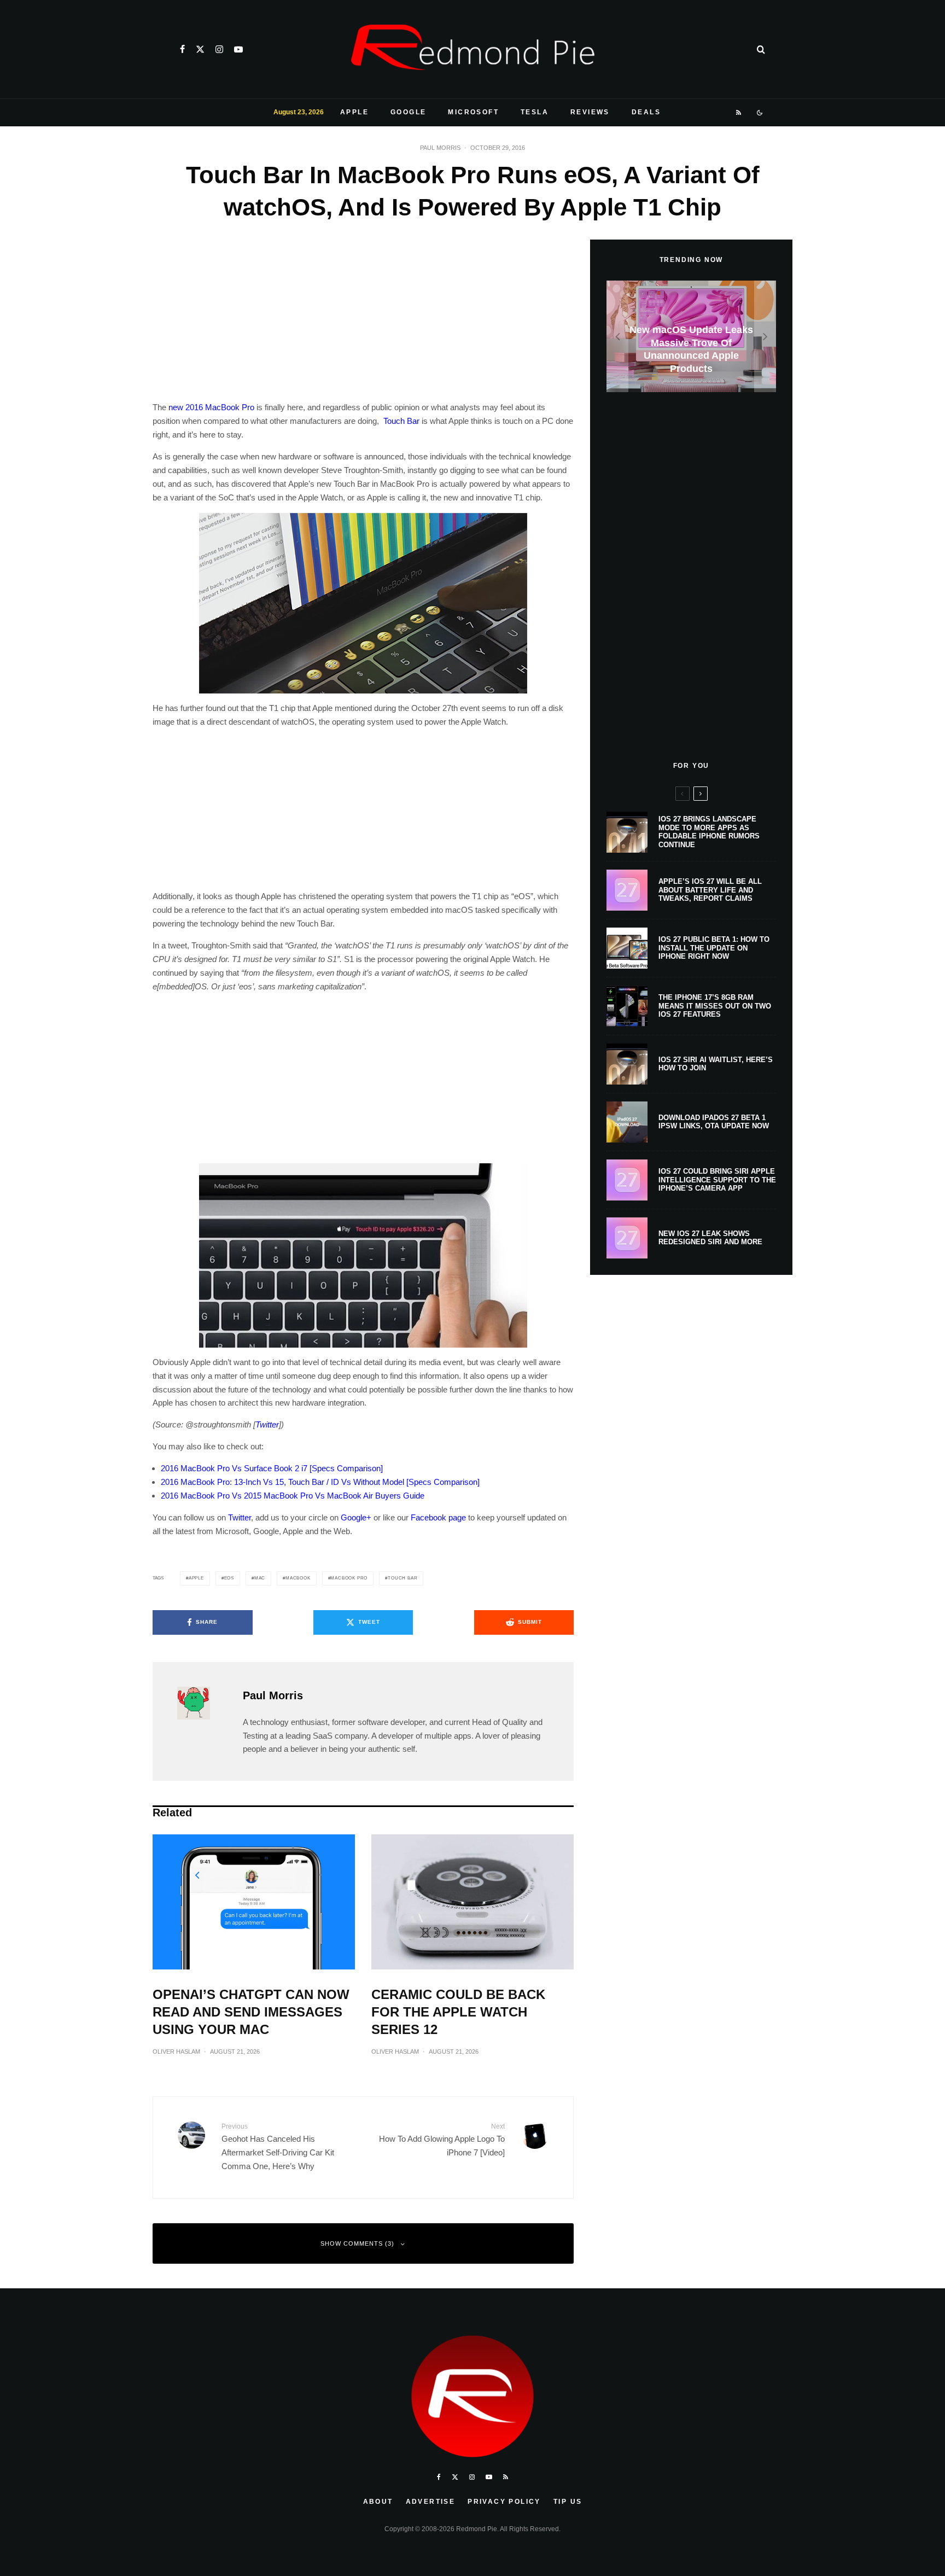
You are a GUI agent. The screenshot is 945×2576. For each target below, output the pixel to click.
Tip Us (568, 2502)
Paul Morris (440, 148)
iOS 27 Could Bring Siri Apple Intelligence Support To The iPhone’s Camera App (717, 1180)
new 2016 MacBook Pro (211, 407)
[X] (200, 49)
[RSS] (739, 113)
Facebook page (438, 1517)
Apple (354, 112)
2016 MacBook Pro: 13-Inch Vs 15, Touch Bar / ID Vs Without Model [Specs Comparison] (320, 1482)
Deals (646, 112)
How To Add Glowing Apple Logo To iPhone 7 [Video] (442, 2140)
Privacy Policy (504, 2502)
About (378, 2502)
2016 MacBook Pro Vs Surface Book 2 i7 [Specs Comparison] (272, 1468)
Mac (260, 1578)
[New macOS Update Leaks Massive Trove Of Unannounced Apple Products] (691, 337)
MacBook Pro (349, 1578)
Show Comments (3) (357, 2243)
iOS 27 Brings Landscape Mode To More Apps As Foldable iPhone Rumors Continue (709, 832)
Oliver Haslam (176, 2052)
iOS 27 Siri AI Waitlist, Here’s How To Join (716, 1064)
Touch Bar (401, 421)
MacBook (298, 1578)
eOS (229, 1578)
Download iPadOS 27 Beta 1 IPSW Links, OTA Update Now (714, 1122)
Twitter (267, 1424)
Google (408, 112)
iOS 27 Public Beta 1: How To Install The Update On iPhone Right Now (714, 948)
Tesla (535, 112)
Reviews (590, 112)
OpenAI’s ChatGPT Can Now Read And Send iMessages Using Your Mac (251, 2012)
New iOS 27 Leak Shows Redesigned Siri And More (710, 1238)
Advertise (431, 2502)
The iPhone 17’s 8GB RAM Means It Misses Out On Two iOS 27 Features (715, 1006)
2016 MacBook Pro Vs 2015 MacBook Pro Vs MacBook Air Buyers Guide (293, 1496)
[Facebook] (182, 49)
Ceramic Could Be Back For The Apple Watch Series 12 (458, 2012)
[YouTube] (238, 49)
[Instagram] (219, 49)
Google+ (356, 1517)
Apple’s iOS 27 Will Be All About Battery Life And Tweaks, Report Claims (710, 890)
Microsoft (473, 112)
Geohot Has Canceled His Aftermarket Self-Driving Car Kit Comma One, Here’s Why (278, 2147)
